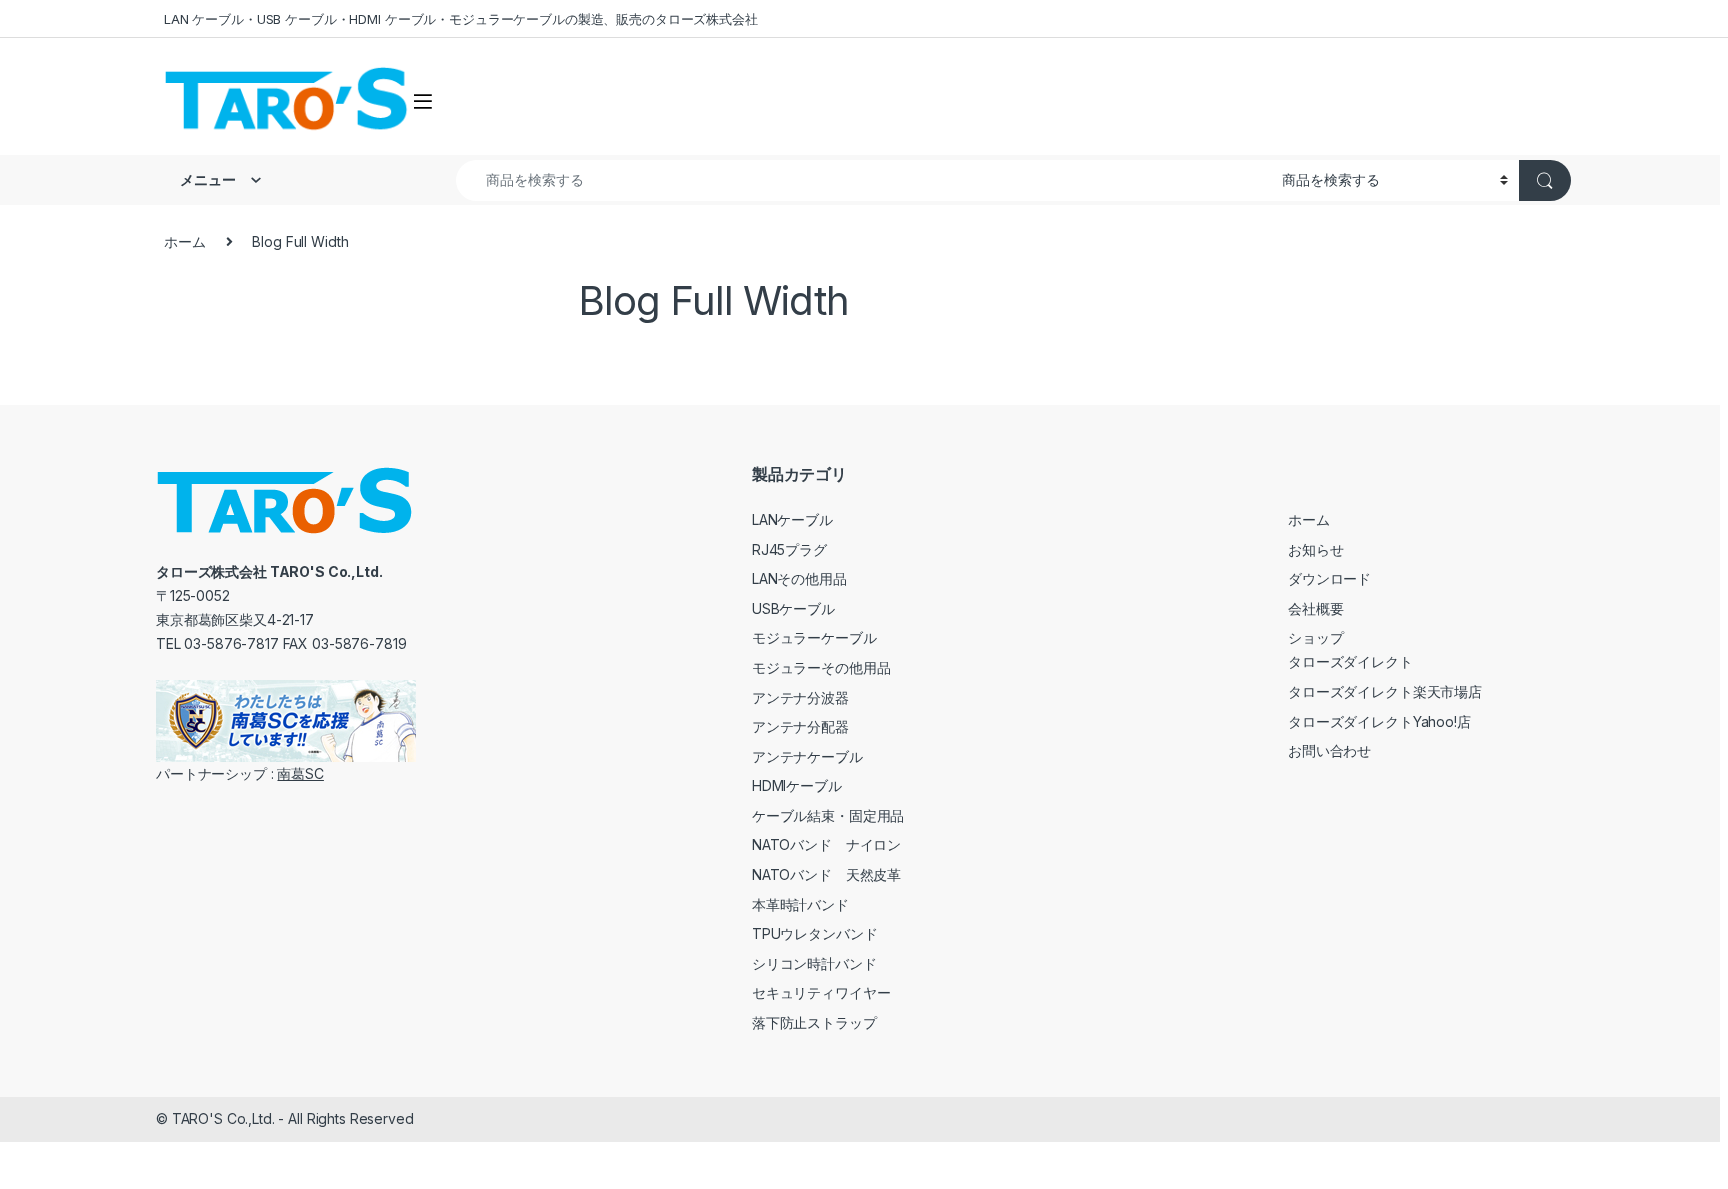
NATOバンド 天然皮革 (826, 874)
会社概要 (1315, 608)
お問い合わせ (1329, 750)
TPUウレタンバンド (815, 933)
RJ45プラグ (789, 549)
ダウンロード (1329, 578)
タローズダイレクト (1350, 661)
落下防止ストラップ (814, 1022)
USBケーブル (793, 608)
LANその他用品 (799, 578)
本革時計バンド (800, 904)
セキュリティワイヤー (821, 992)
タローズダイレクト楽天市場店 (1385, 691)
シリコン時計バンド (814, 963)
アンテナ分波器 (800, 697)
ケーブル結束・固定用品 (828, 815)
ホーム (185, 241)
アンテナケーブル (807, 756)
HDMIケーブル (797, 785)
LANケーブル (792, 519)
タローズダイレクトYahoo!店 (1379, 721)
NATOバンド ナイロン (826, 844)
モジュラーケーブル (814, 637)
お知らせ (1315, 549)
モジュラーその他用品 (821, 667)
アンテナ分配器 (800, 726)
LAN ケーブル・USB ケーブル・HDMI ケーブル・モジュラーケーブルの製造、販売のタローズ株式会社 (461, 19)
